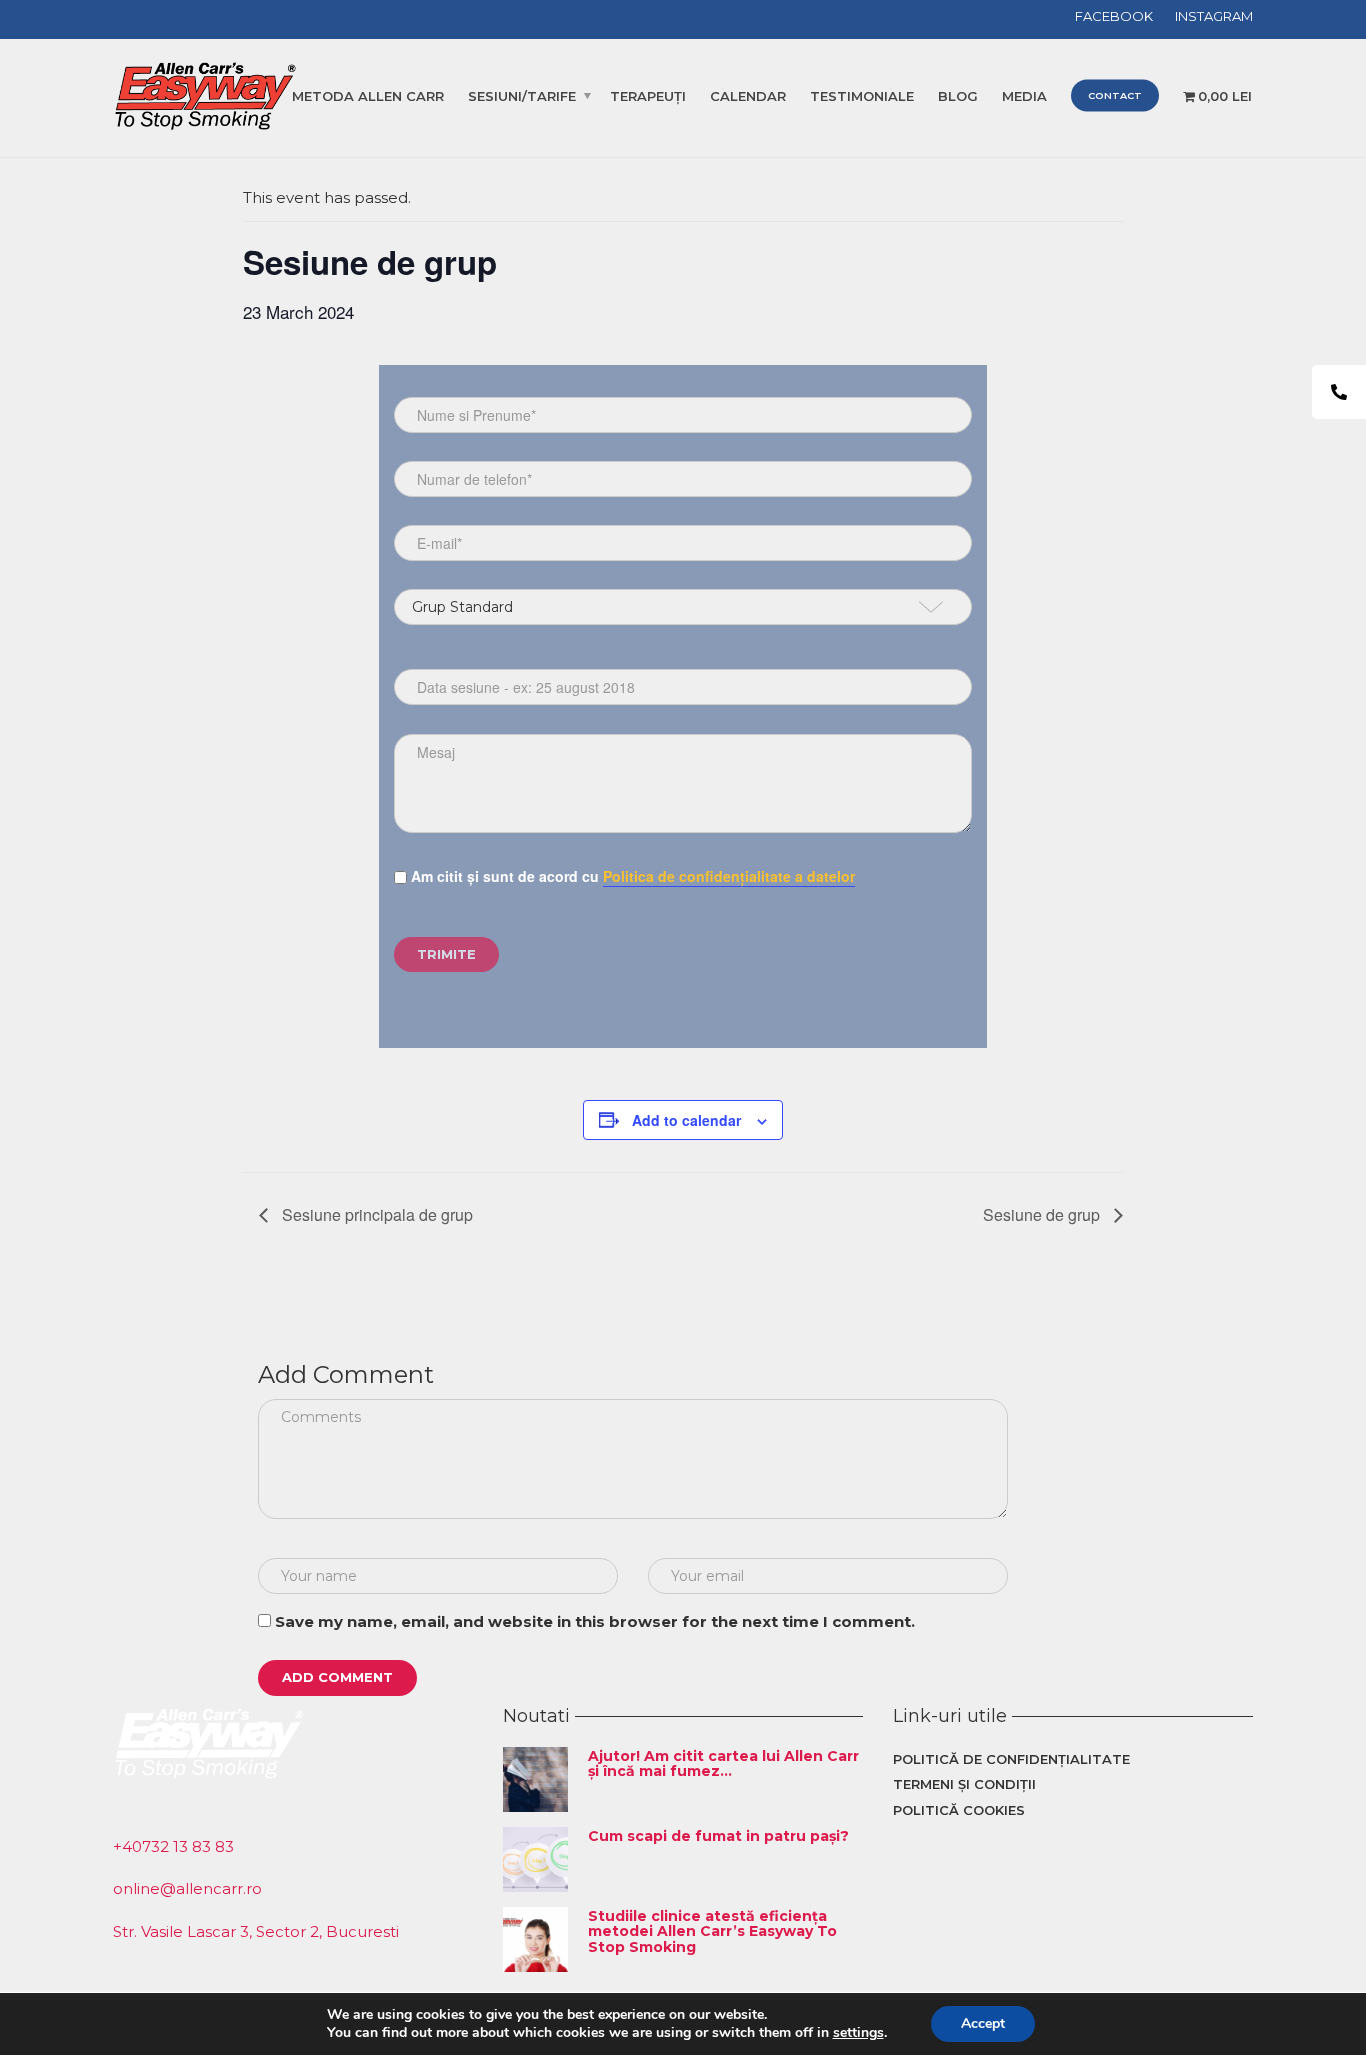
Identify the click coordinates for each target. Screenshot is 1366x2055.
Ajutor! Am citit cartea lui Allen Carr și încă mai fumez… (723, 1763)
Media (1024, 96)
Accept (983, 2023)
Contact (1115, 95)
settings (858, 2033)
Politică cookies (959, 1810)
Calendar (748, 96)
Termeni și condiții (964, 1784)
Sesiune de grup (1043, 1214)
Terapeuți (648, 96)
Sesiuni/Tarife (522, 96)
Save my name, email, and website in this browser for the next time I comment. (595, 1621)
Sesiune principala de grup (375, 1214)
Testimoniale (862, 96)
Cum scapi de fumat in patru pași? (718, 1836)
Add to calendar (686, 1120)
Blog (958, 96)
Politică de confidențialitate (1011, 1759)
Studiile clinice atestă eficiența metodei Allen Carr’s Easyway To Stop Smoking (712, 1931)
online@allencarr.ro (187, 1888)
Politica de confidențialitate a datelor (729, 876)
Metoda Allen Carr (368, 96)
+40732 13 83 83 (173, 1846)
